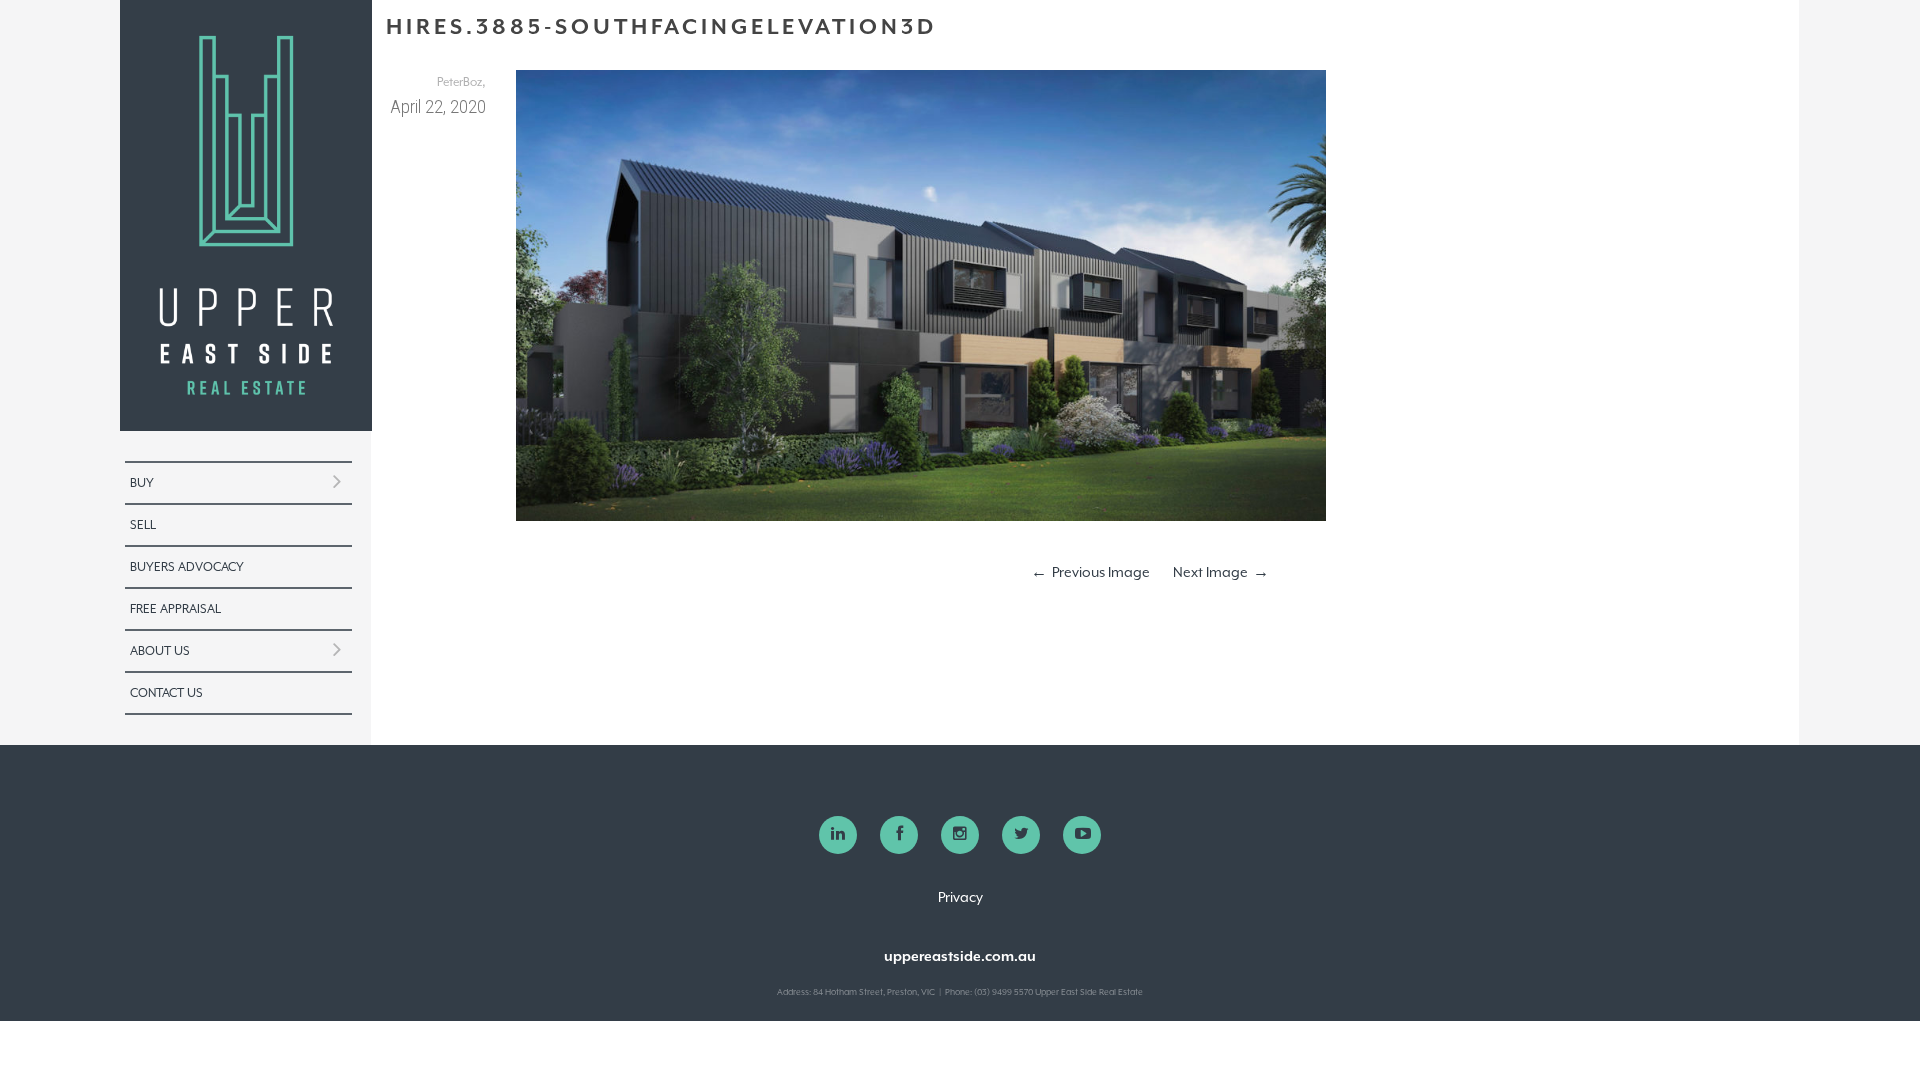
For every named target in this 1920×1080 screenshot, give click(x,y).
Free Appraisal (175, 609)
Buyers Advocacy (187, 567)
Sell (143, 525)
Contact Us (166, 693)
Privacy (960, 897)
